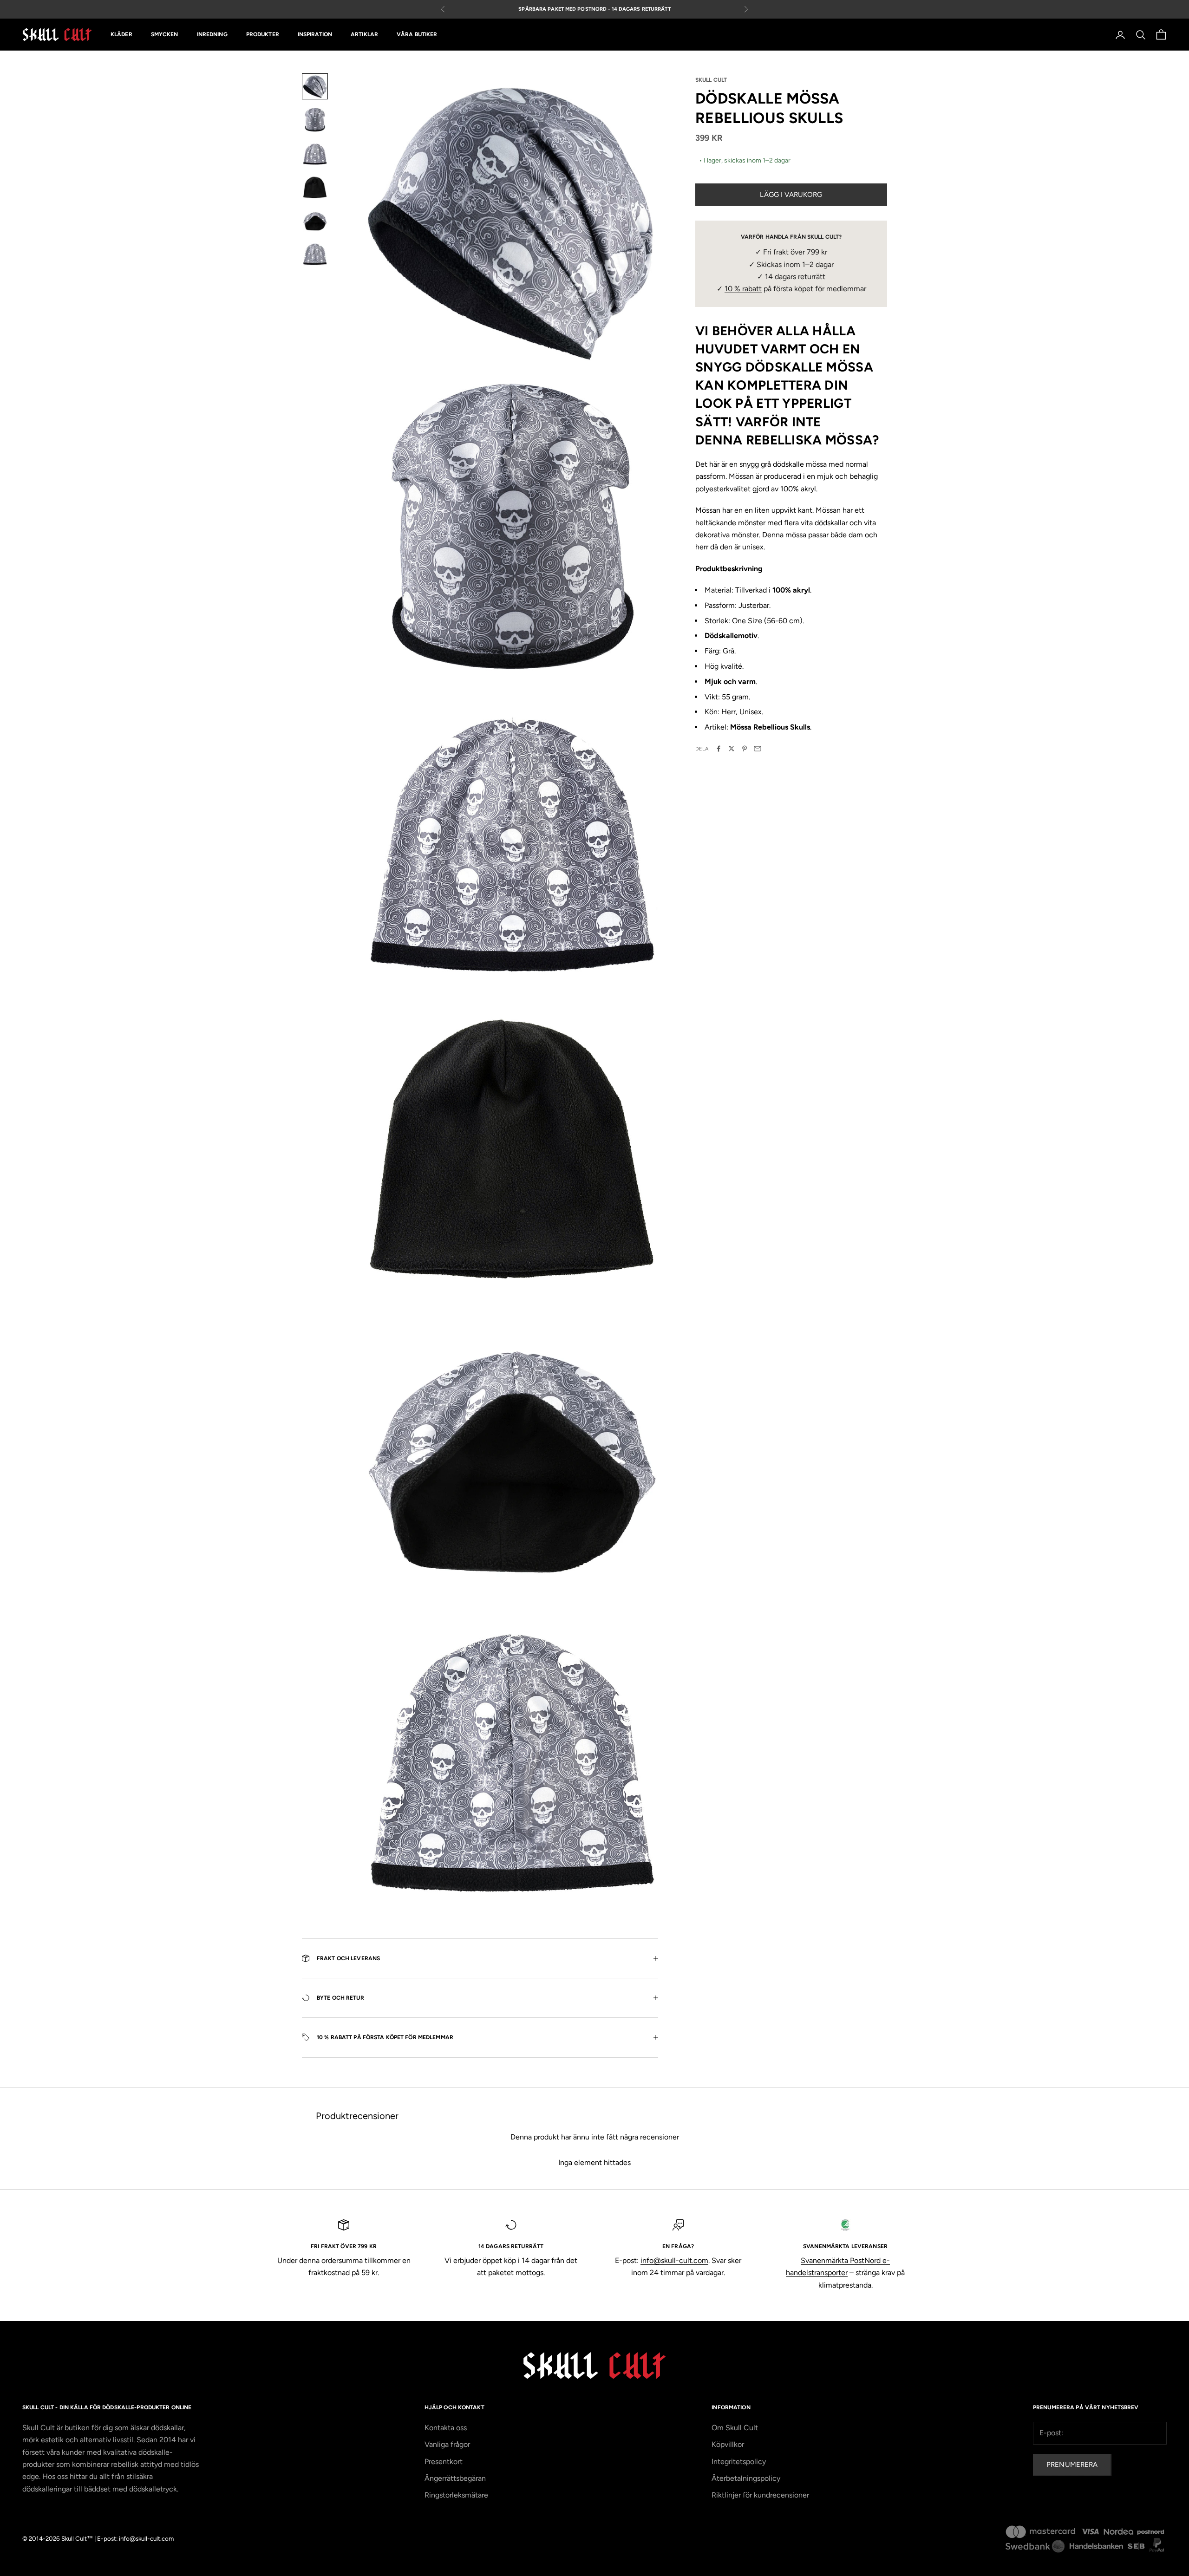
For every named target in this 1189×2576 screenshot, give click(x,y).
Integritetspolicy (739, 2462)
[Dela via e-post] (758, 749)
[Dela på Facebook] (719, 749)
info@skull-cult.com (674, 2260)
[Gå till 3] (315, 153)
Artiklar (364, 35)
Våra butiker (417, 35)
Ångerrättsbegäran (455, 2478)
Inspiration (315, 35)
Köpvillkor (728, 2444)
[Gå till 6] (315, 254)
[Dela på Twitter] (732, 749)
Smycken (165, 35)
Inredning (212, 35)
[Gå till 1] (315, 86)
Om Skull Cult (735, 2428)
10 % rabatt (743, 289)
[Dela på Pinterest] (745, 749)
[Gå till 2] (315, 120)
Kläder (121, 35)
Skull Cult (711, 80)
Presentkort (444, 2462)
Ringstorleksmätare (456, 2495)
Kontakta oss (446, 2428)
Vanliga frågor (447, 2444)
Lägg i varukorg (791, 194)
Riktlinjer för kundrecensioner (760, 2495)
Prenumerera (1072, 2465)
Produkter (263, 35)
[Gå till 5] (315, 220)
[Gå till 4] (315, 187)
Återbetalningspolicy (746, 2478)
